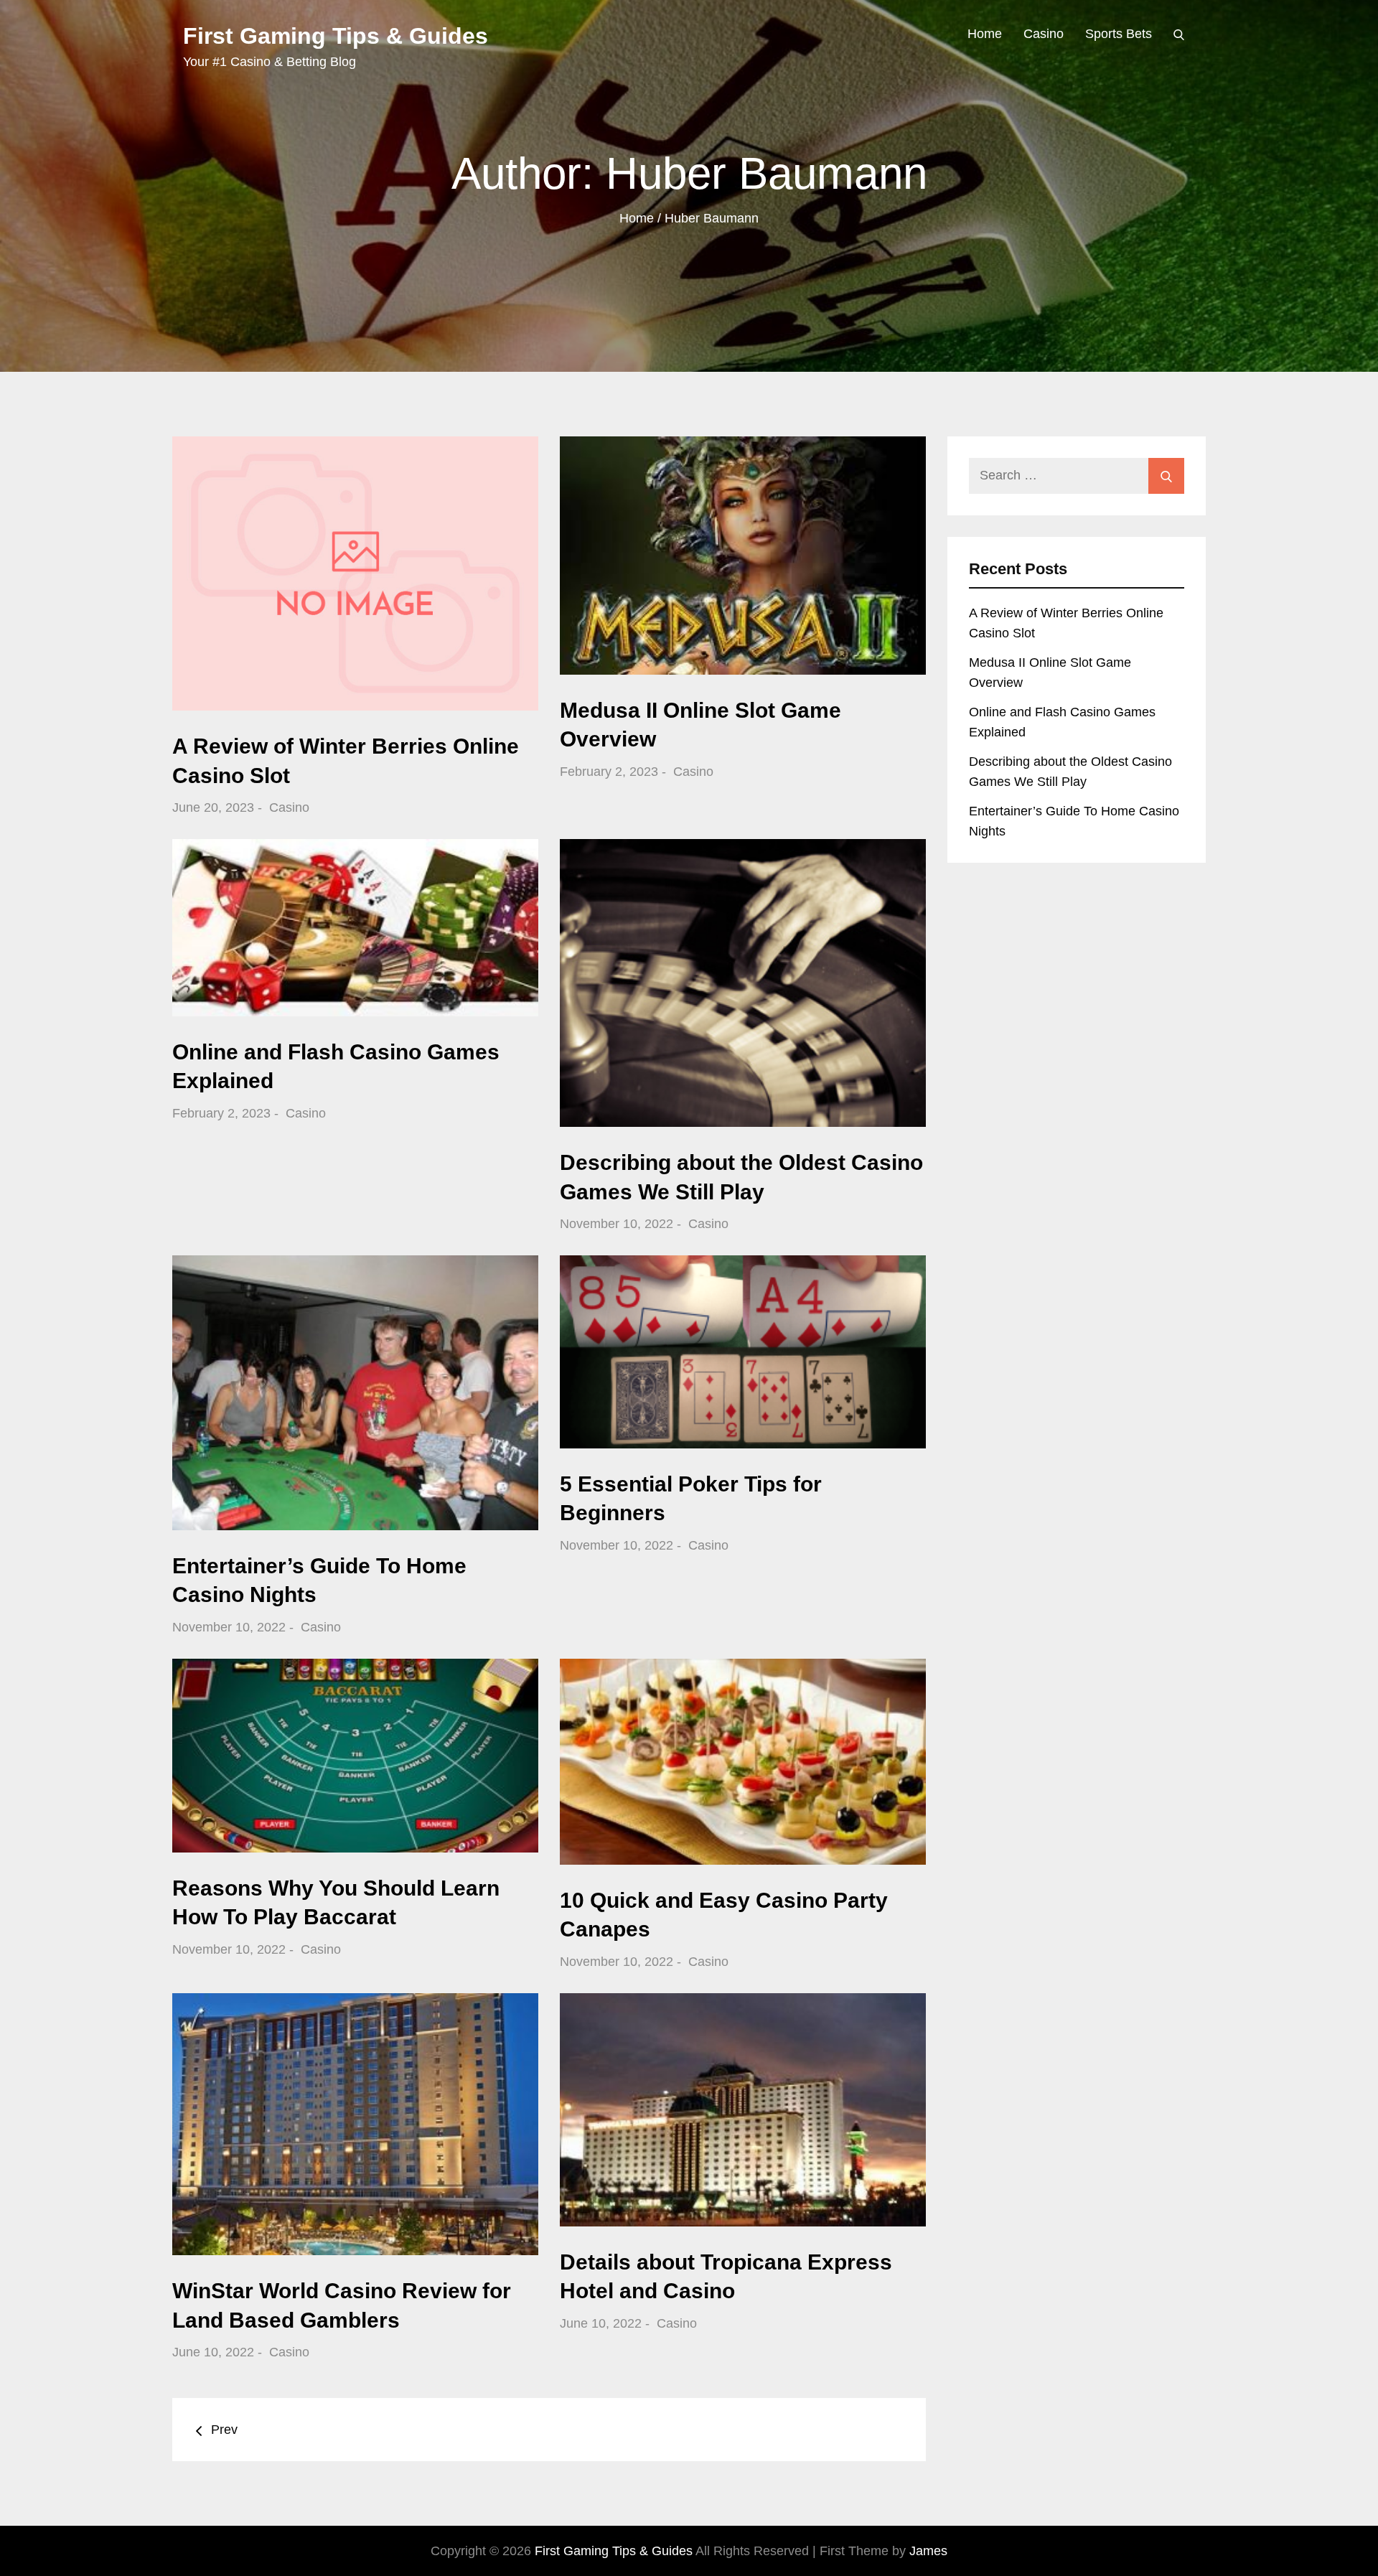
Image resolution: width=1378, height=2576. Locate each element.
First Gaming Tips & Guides (336, 36)
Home (985, 34)
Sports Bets (1119, 34)
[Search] (1179, 34)
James (928, 2551)
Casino (1044, 34)
